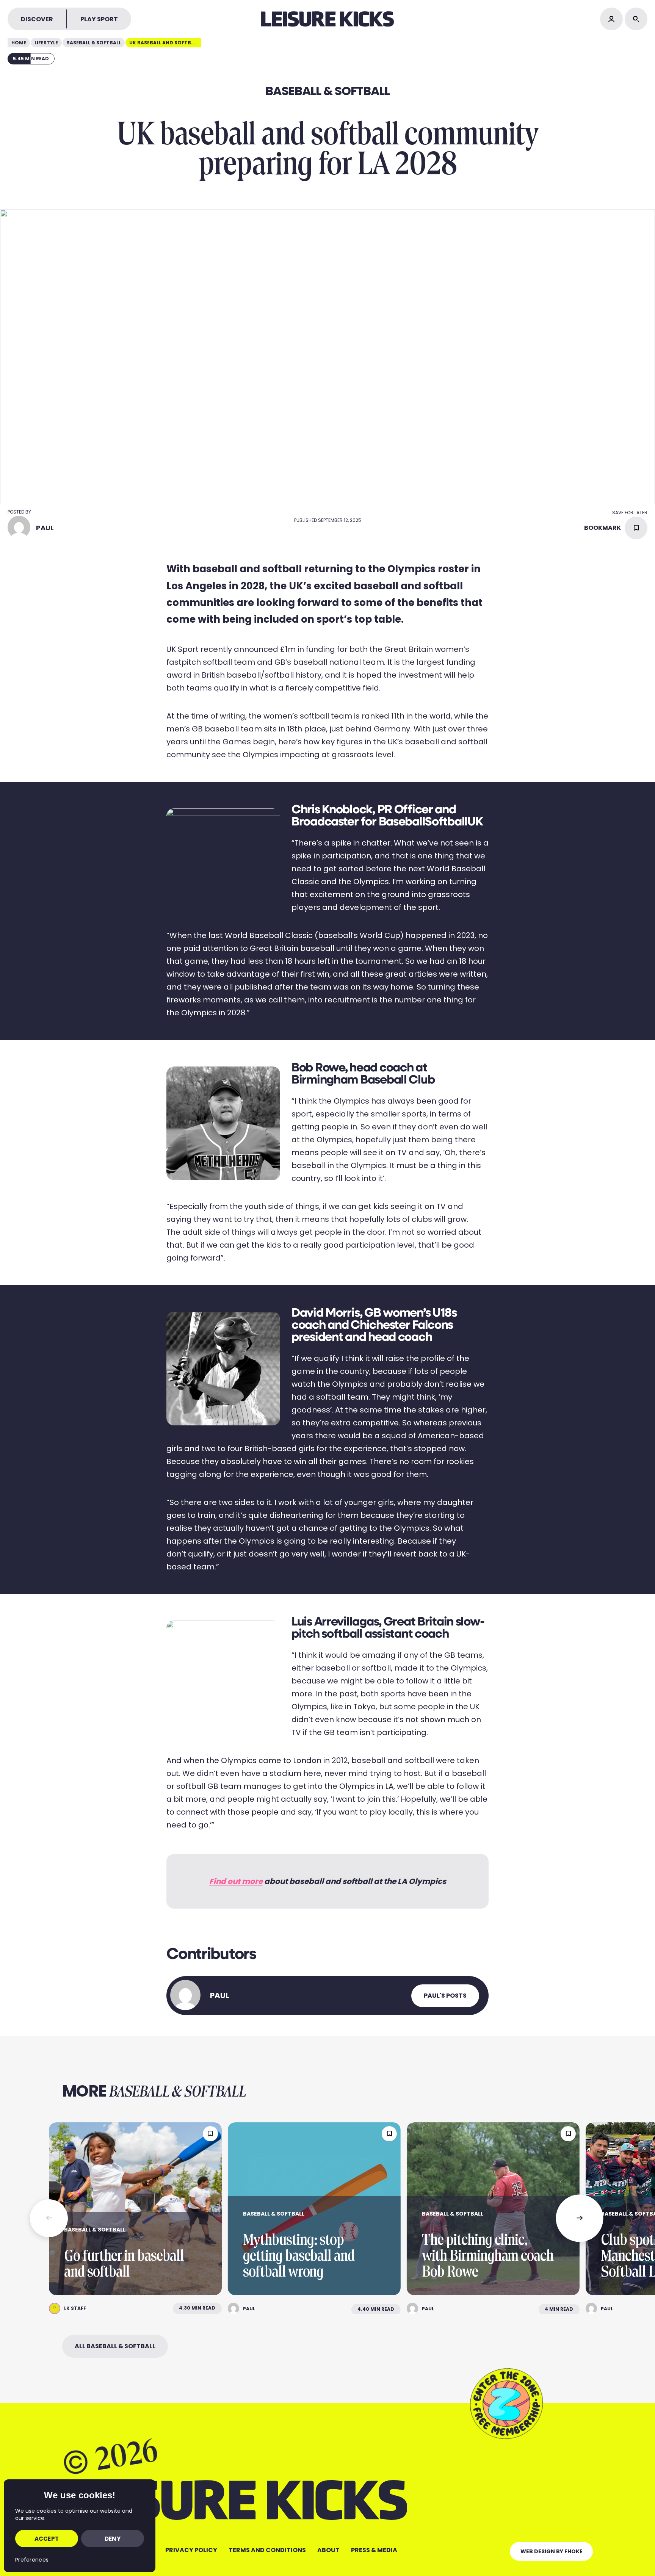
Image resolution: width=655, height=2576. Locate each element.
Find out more (236, 1881)
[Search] (636, 19)
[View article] (135, 2209)
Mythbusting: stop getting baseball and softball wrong (299, 2256)
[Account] (611, 19)
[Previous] (49, 2218)
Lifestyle (46, 43)
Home (19, 43)
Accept (47, 2539)
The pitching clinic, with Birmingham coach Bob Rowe (488, 2256)
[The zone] (506, 2403)
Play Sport (99, 19)
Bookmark (603, 528)
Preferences (32, 2560)
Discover (37, 19)
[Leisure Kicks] (327, 19)
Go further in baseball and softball (124, 2264)
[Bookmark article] (210, 2134)
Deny (113, 2539)
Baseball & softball (94, 43)
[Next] (580, 2218)
